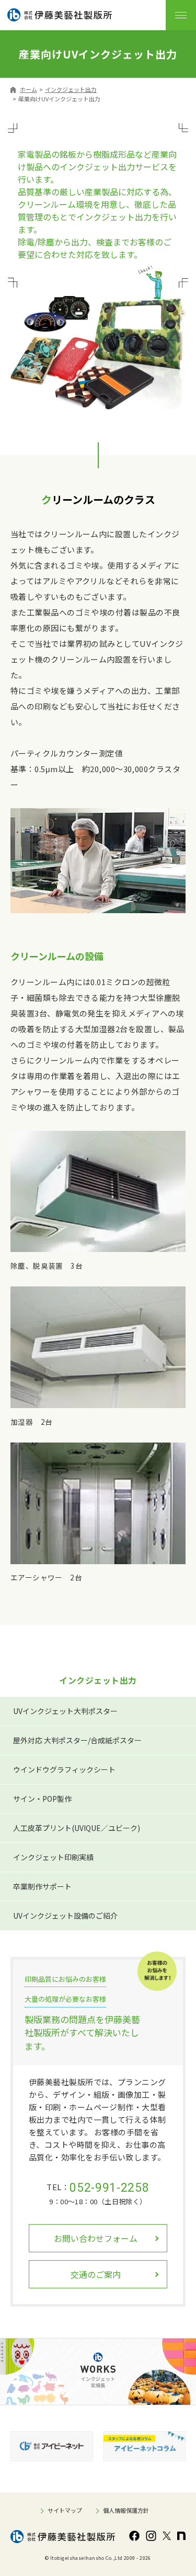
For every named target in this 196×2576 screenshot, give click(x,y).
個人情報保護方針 (126, 2510)
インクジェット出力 (71, 89)
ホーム (28, 89)
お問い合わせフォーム (96, 2238)
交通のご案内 (96, 2274)
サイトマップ (65, 2510)
